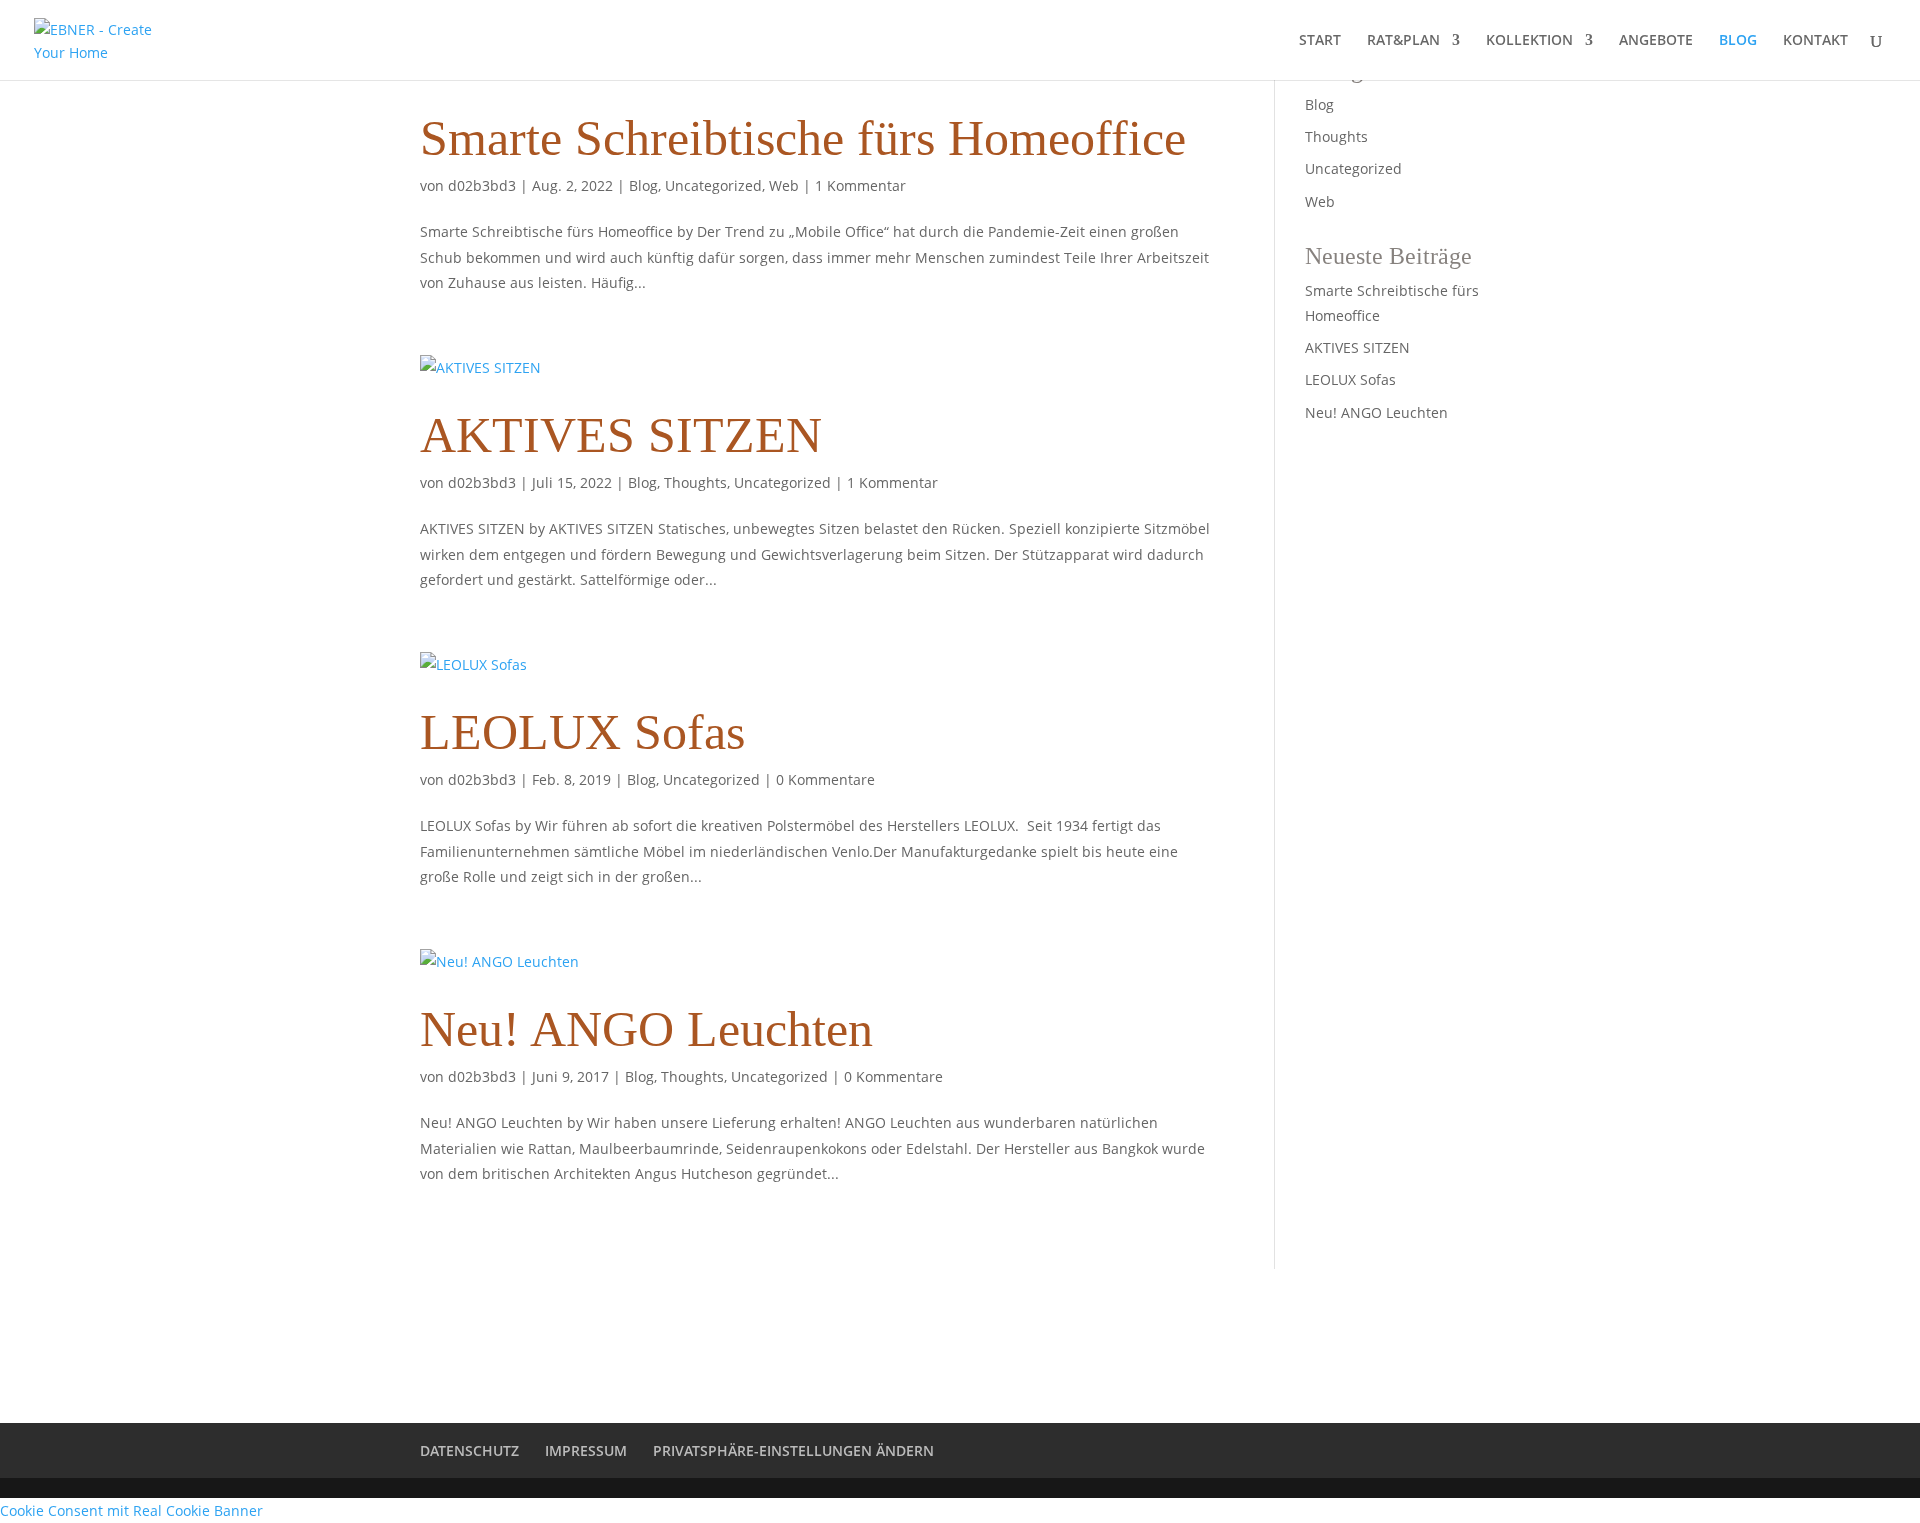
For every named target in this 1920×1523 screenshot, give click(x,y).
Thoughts (695, 482)
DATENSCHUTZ (469, 1450)
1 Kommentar (860, 185)
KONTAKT (1815, 41)
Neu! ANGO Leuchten (646, 1029)
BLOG (1738, 41)
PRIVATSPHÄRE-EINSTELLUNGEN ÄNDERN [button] (793, 1450)
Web (784, 185)
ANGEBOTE (1656, 41)
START (1320, 41)
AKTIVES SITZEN (621, 435)
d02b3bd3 (482, 185)
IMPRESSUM (586, 1450)
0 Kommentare (825, 779)
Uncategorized (713, 185)
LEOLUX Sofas (582, 732)
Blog (643, 185)
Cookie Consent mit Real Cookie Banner (131, 1510)
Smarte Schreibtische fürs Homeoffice (803, 138)
